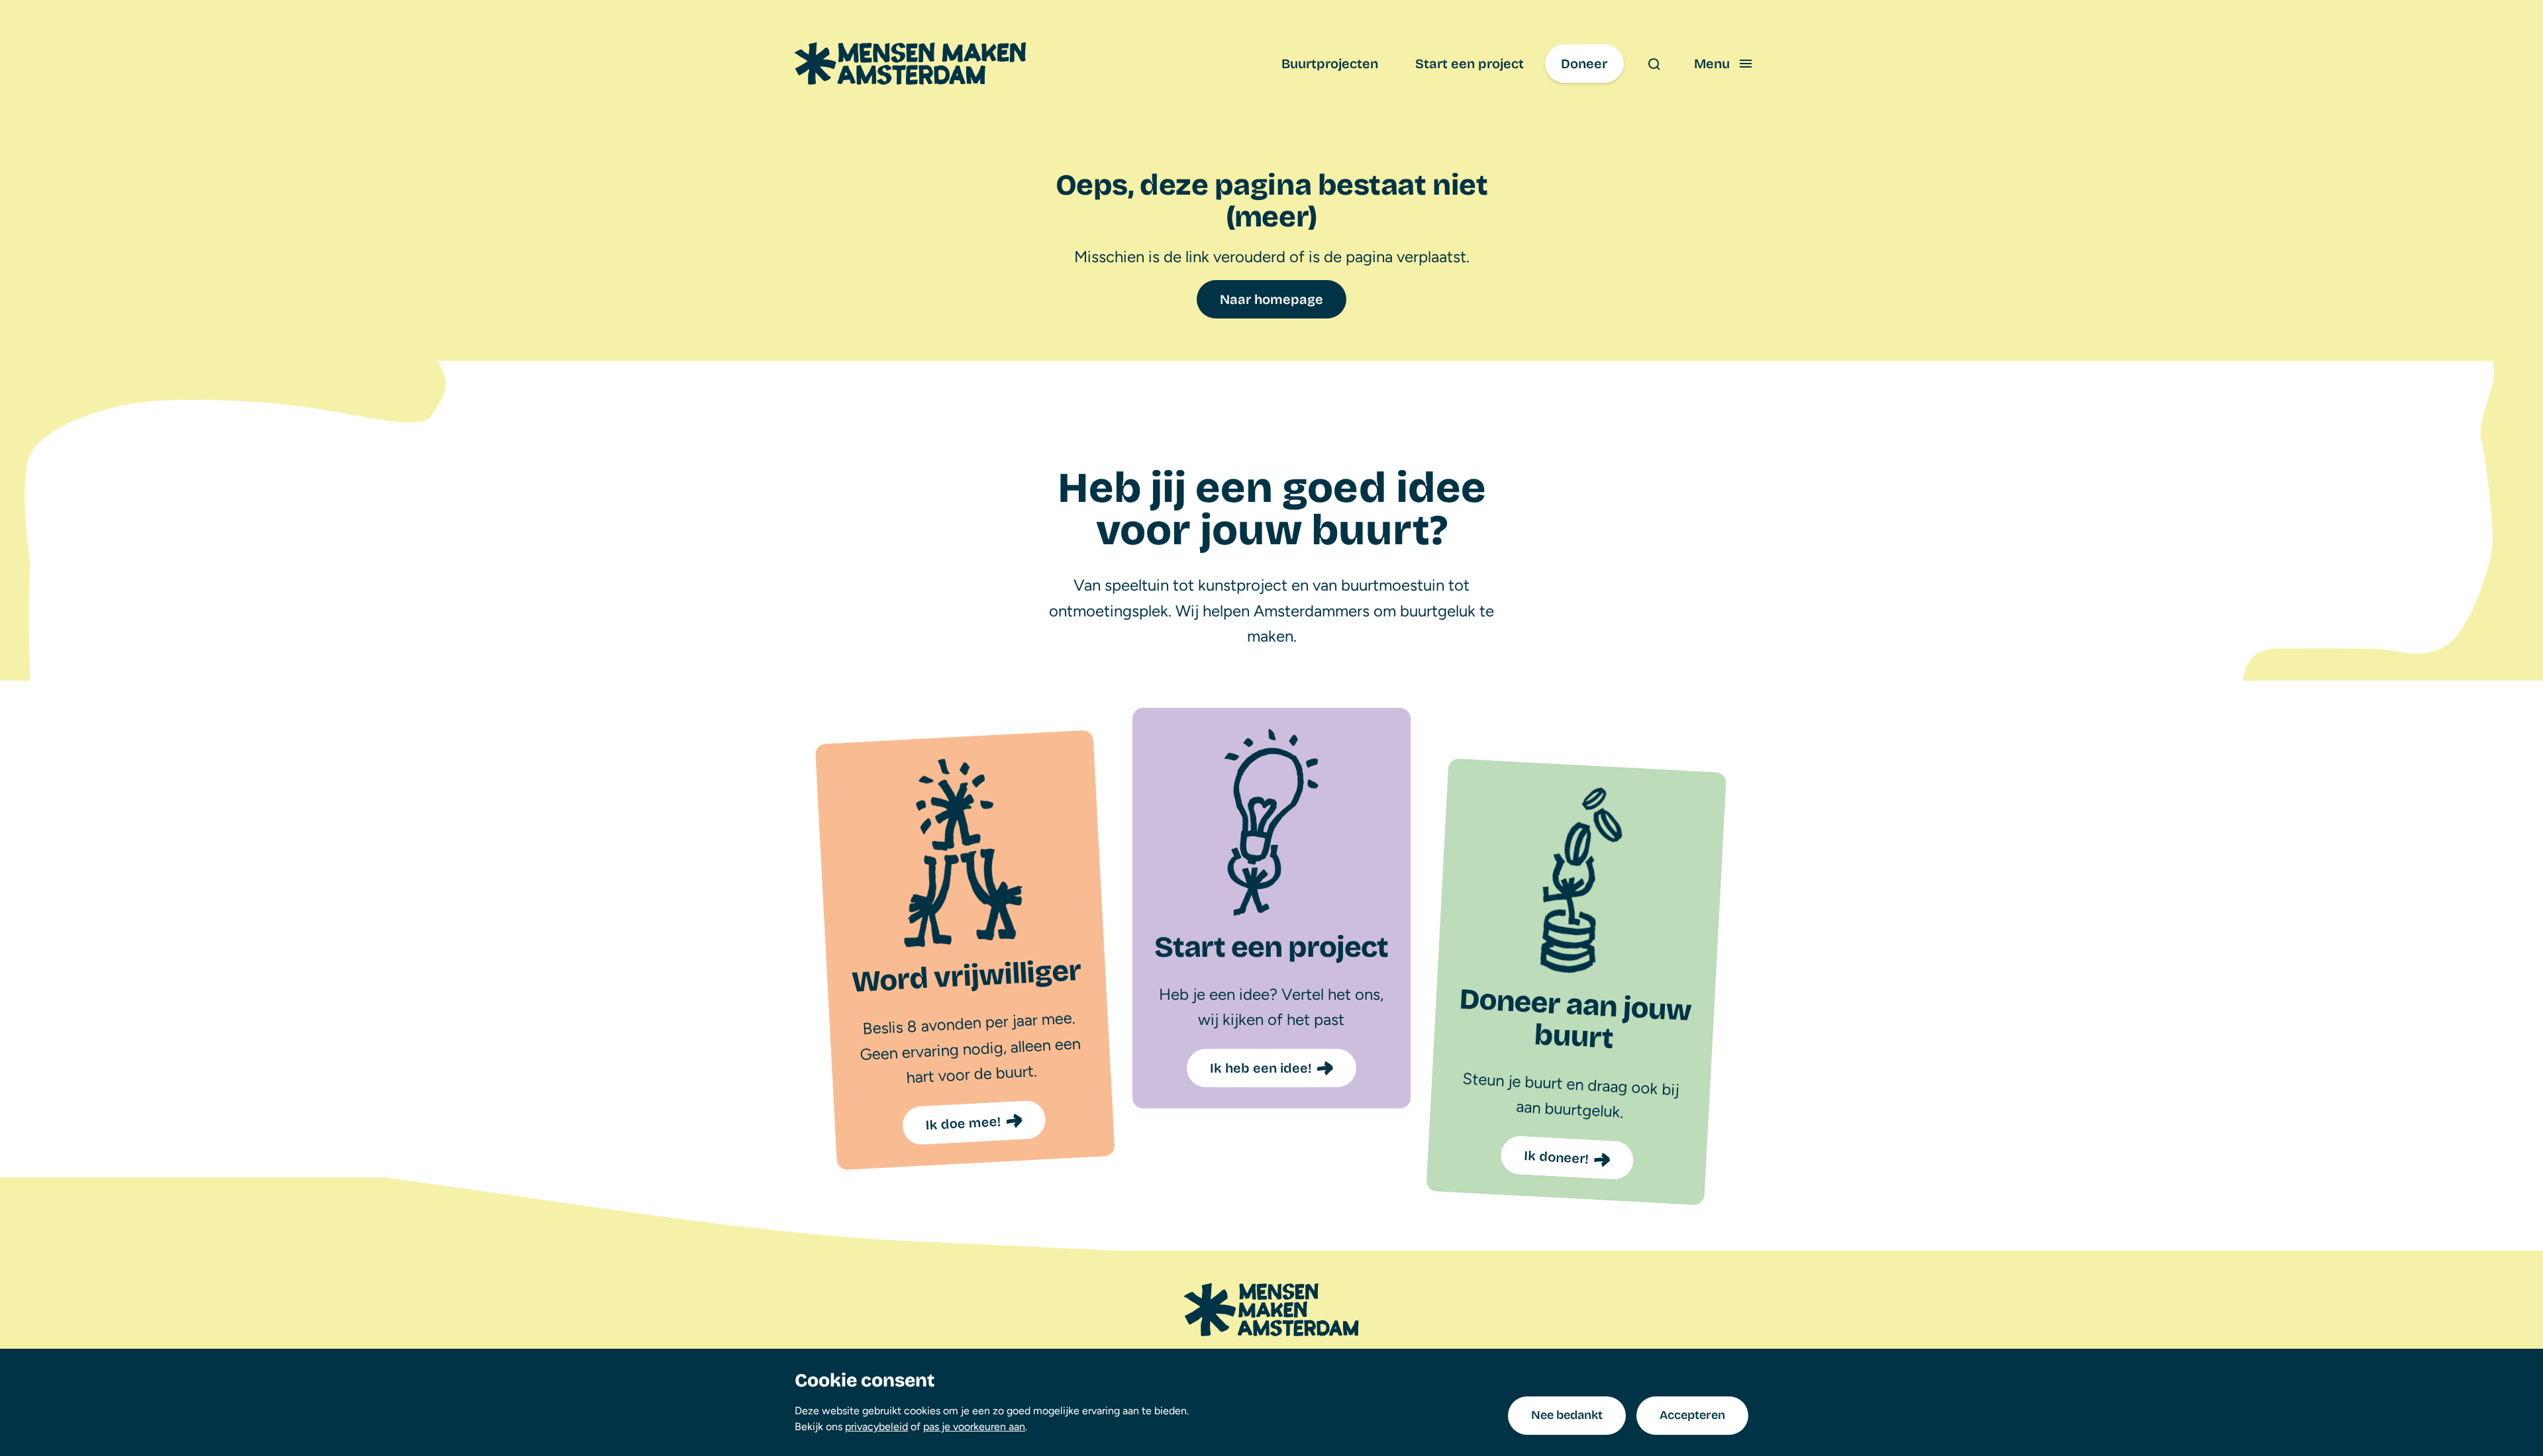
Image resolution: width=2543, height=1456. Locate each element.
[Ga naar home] (910, 64)
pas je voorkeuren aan (974, 1427)
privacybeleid (876, 1427)
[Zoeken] (1654, 64)
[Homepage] (1271, 1310)
